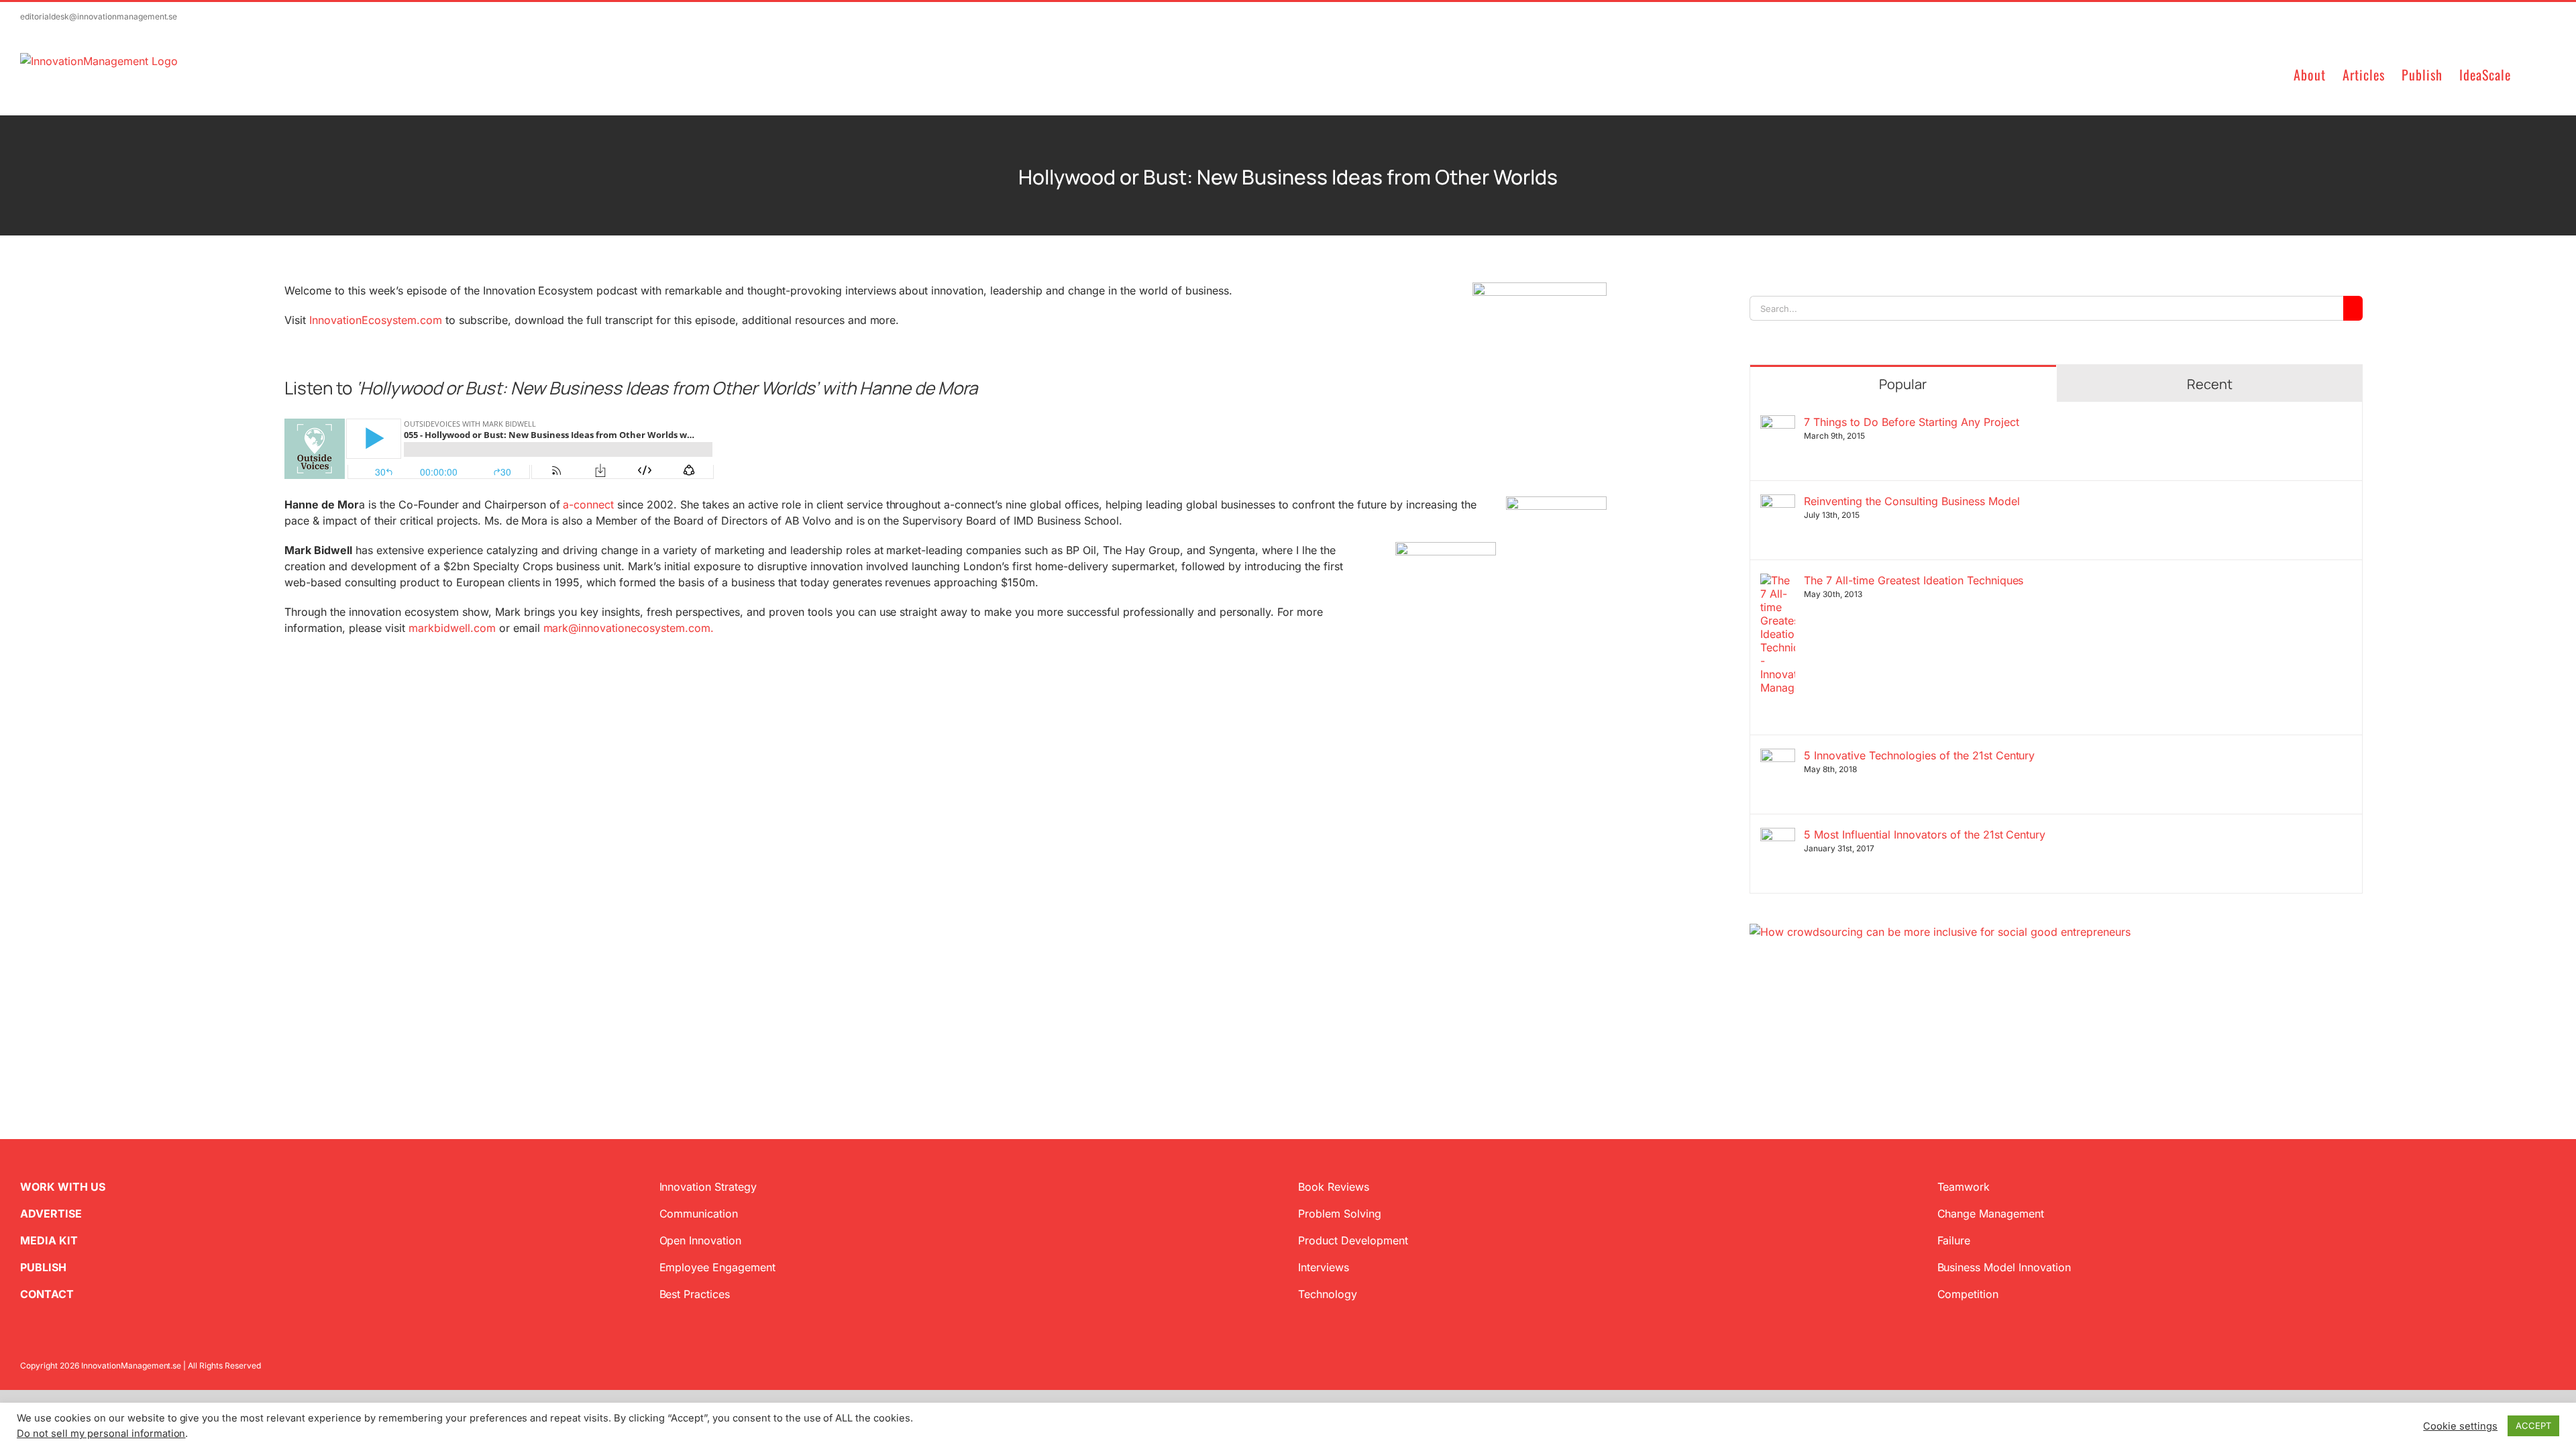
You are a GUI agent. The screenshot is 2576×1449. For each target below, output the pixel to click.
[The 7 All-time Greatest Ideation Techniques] (1778, 582)
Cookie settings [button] (2460, 1426)
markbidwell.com (452, 628)
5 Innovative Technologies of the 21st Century (1919, 755)
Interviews (1324, 1267)
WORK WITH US (63, 1187)
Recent (2210, 384)
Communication (699, 1214)
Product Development (1353, 1240)
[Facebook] (1776, 1004)
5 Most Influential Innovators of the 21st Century (1925, 835)
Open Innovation (701, 1240)
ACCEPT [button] (2533, 1426)
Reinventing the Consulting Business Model (1912, 501)
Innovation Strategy (708, 1187)
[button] (2533, 73)
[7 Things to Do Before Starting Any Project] (1778, 423)
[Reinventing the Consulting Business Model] (1778, 502)
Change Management (1991, 1214)
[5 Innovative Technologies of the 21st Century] (1778, 757)
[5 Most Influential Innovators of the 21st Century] (1778, 836)
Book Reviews (1334, 1187)
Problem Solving (1340, 1214)
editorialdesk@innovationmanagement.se (99, 16)
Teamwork (1964, 1187)
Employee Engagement (718, 1267)
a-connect (588, 504)
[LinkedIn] (1798, 1004)
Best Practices (695, 1294)
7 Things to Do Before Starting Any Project (1911, 422)
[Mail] (1819, 1004)
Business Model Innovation (2004, 1267)
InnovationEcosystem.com (376, 320)
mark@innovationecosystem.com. (629, 628)
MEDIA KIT (49, 1240)
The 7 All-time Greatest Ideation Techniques (1914, 580)
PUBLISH (43, 1267)
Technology (1328, 1294)
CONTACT (47, 1294)
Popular (1903, 384)
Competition (1968, 1294)
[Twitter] (1755, 1004)
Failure (1954, 1240)
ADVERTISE (51, 1214)
